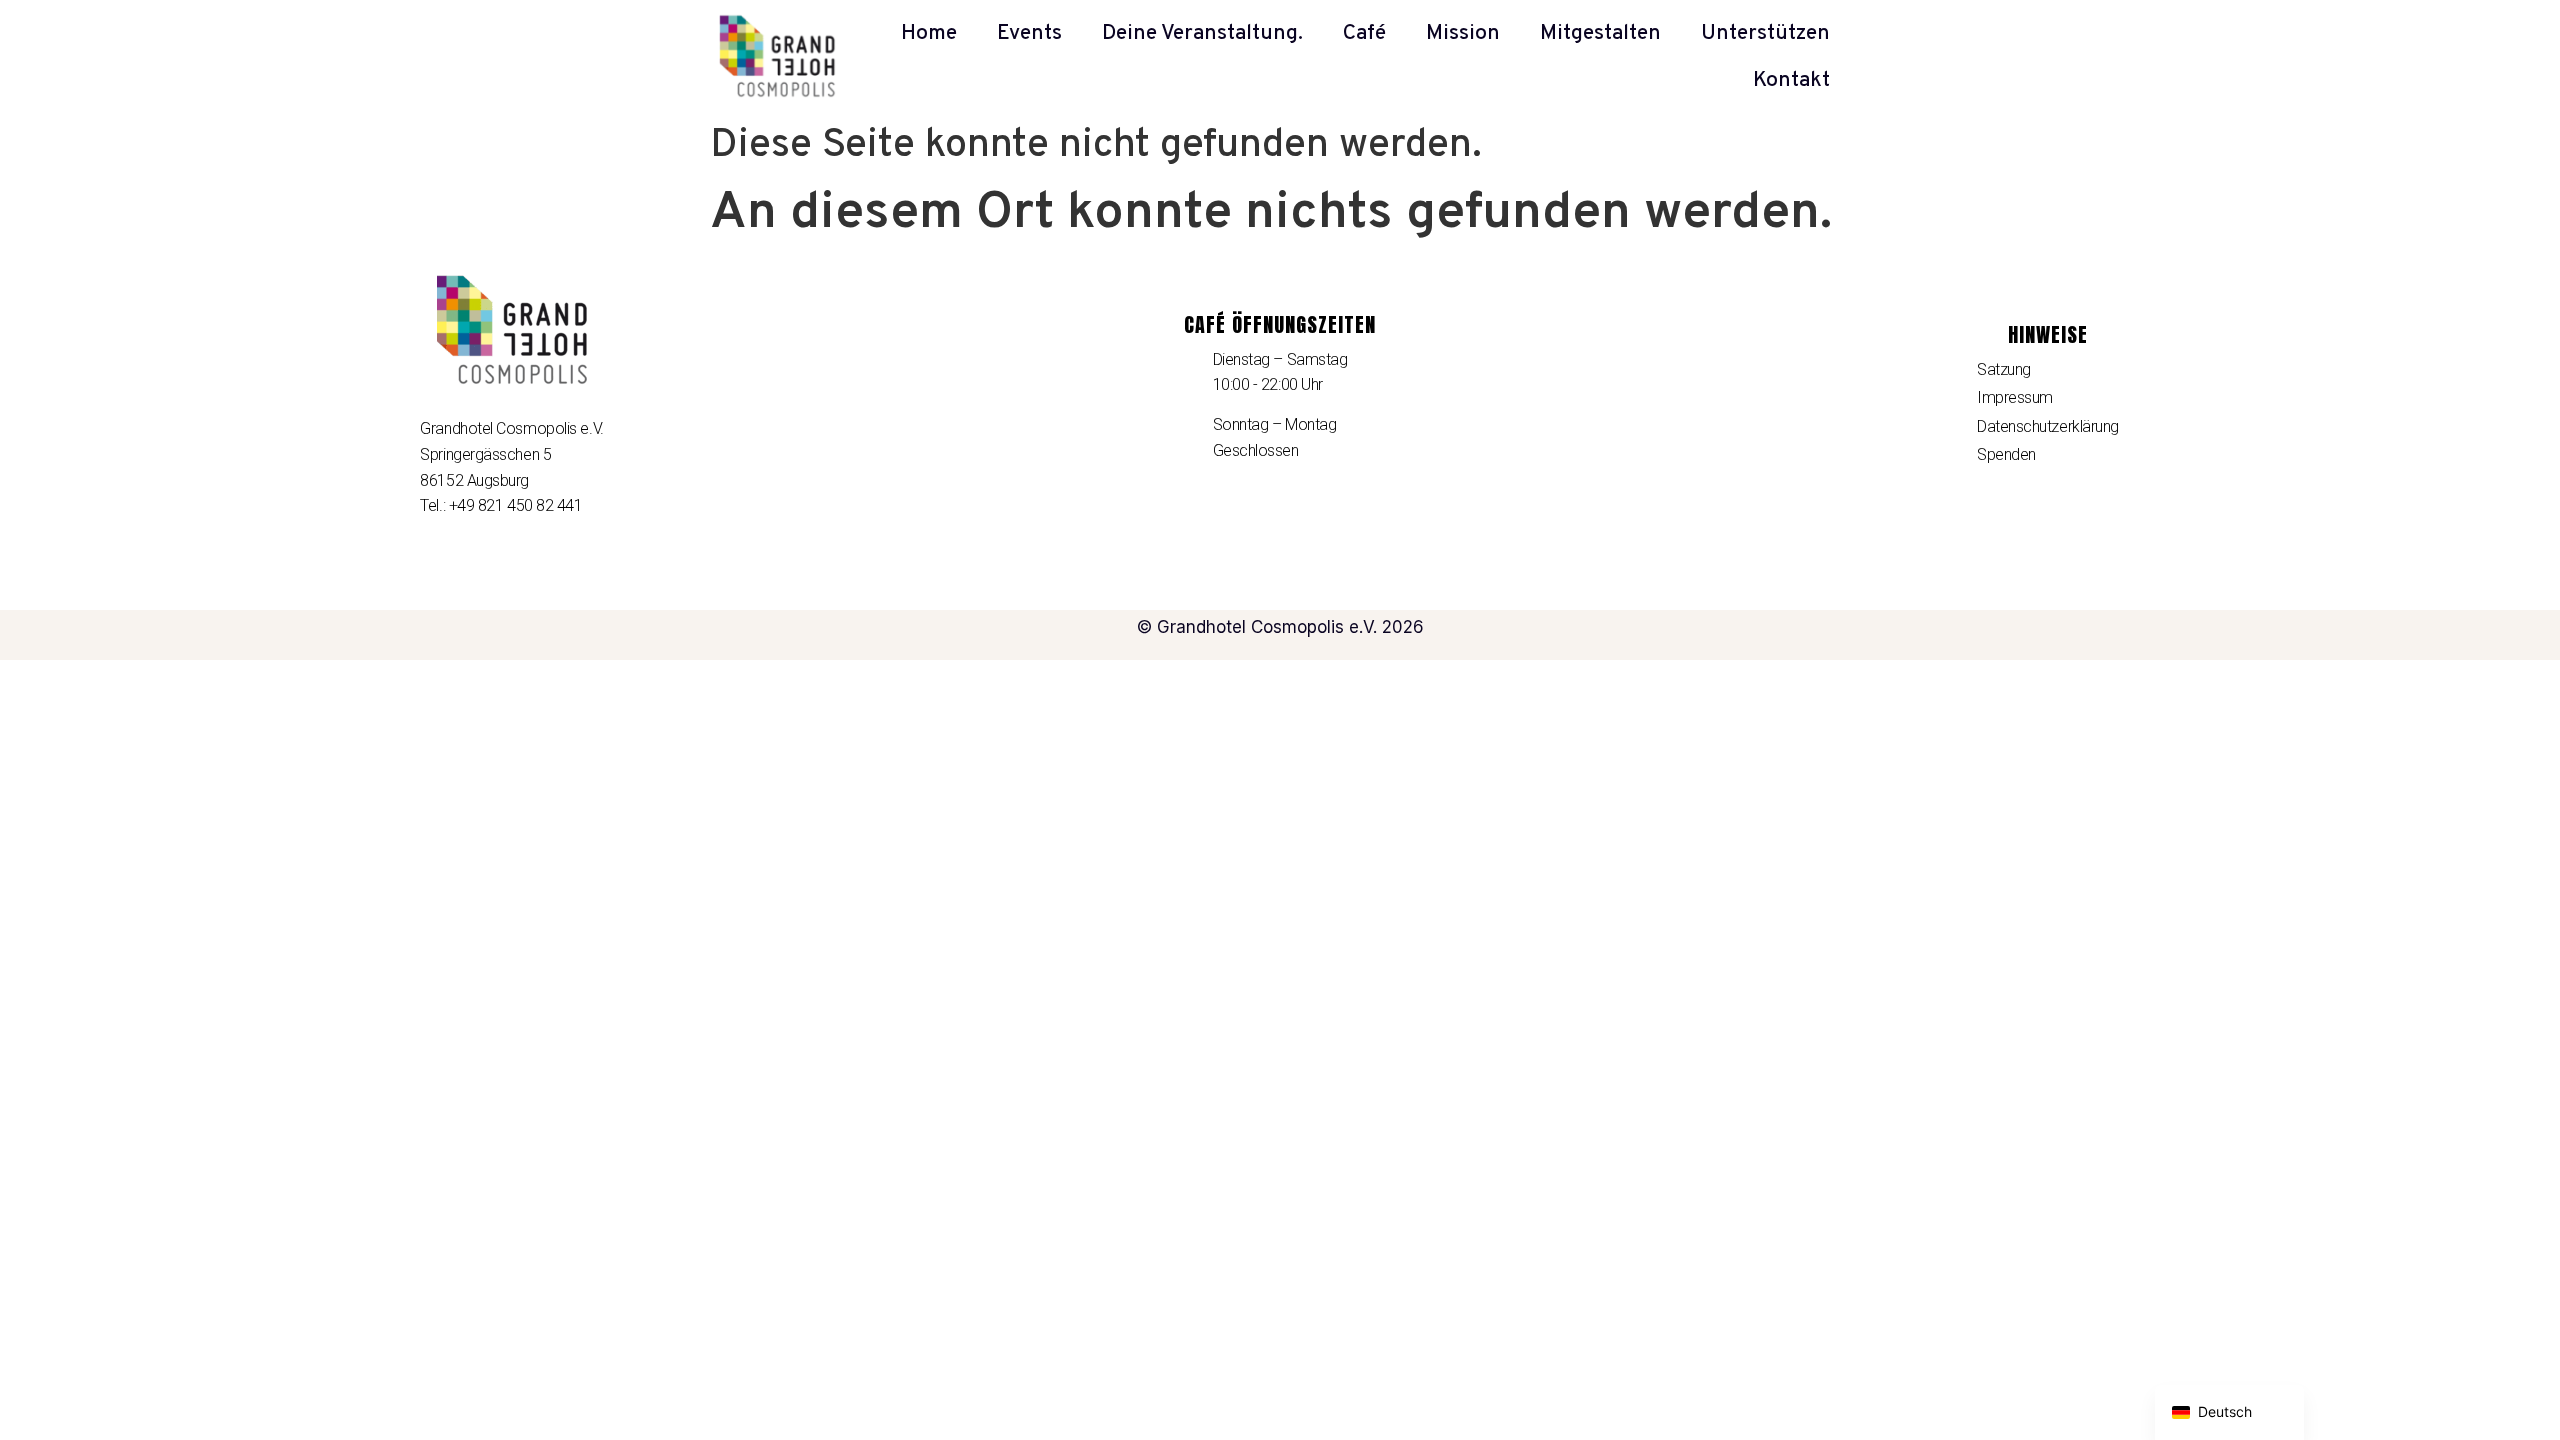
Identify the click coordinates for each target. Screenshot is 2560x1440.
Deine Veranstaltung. (1202, 33)
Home (929, 33)
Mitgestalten (1600, 33)
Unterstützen (1765, 33)
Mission (1463, 33)
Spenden (2006, 454)
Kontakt (1791, 80)
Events (1029, 33)
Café (1364, 33)
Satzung (2004, 369)
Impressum (2015, 397)
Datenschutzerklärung (2048, 426)
